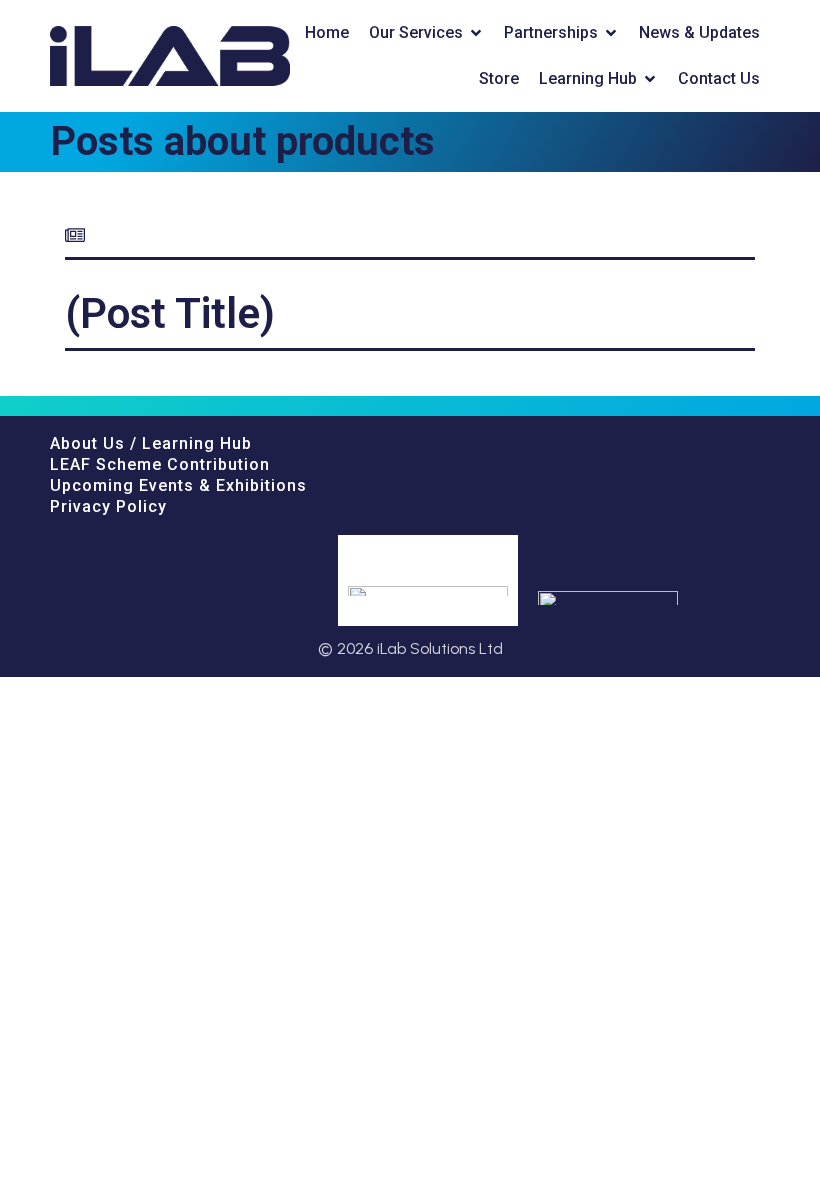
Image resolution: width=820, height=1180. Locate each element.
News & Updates (699, 32)
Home (327, 32)
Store (499, 78)
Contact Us (719, 78)
